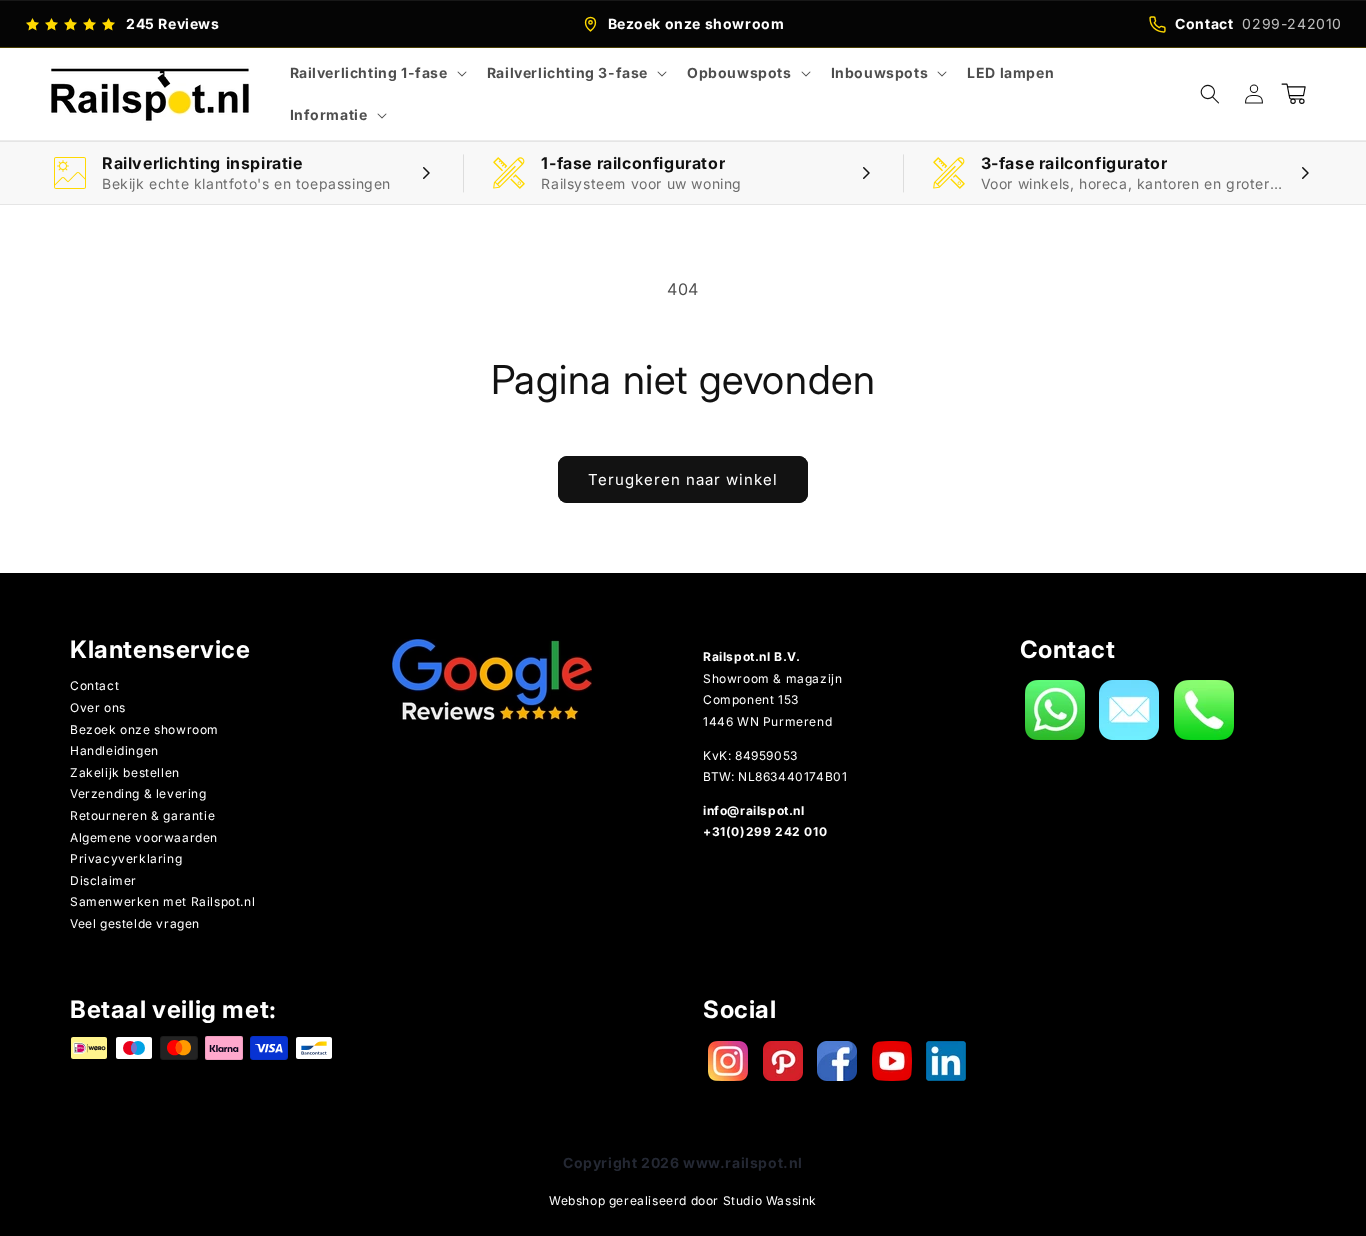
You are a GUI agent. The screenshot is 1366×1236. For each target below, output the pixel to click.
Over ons (98, 707)
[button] (376, 73)
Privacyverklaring (126, 858)
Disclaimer (103, 880)
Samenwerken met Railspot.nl (162, 901)
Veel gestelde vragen (135, 923)
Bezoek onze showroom (144, 729)
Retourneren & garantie (142, 815)
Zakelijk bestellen (125, 772)
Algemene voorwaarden (144, 837)
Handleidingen (114, 750)
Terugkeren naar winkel (683, 479)
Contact (94, 685)
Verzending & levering (138, 793)
